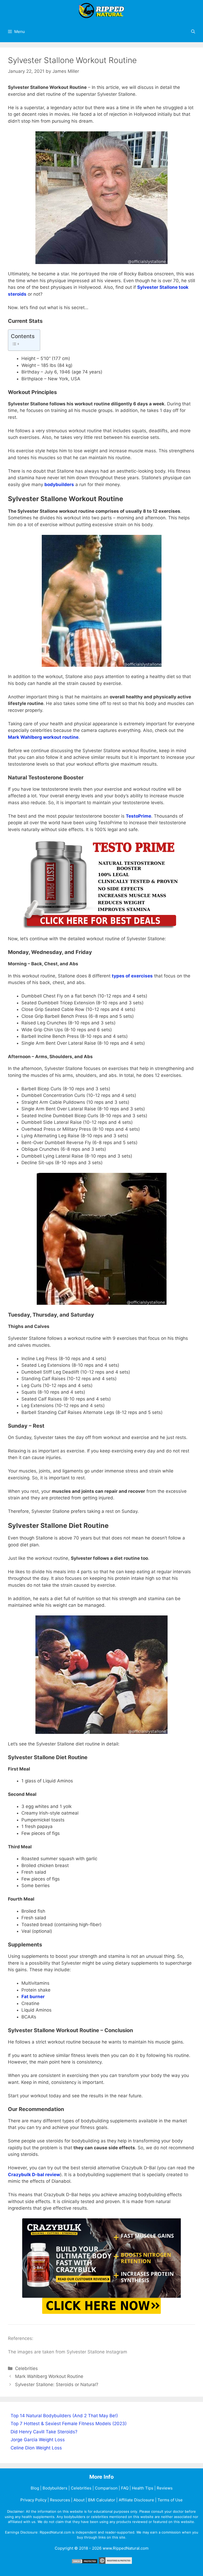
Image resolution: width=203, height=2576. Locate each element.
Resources (60, 2500)
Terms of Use (170, 2500)
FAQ (125, 2488)
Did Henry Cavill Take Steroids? (44, 2432)
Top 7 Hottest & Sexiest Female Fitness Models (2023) (69, 2424)
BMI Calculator (102, 2500)
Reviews (165, 2488)
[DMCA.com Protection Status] (85, 2562)
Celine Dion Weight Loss (36, 2448)
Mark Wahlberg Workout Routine (49, 2376)
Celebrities (26, 2368)
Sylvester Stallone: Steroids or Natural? (57, 2385)
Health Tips (143, 2488)
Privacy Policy (33, 2500)
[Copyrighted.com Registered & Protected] (115, 2562)
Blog (35, 2488)
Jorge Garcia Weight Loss (38, 2440)
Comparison (106, 2488)
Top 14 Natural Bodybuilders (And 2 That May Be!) (64, 2416)
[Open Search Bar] (193, 32)
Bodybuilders (55, 2488)
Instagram (117, 2352)
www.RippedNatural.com (126, 2548)
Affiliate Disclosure (136, 2500)
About (79, 2500)
